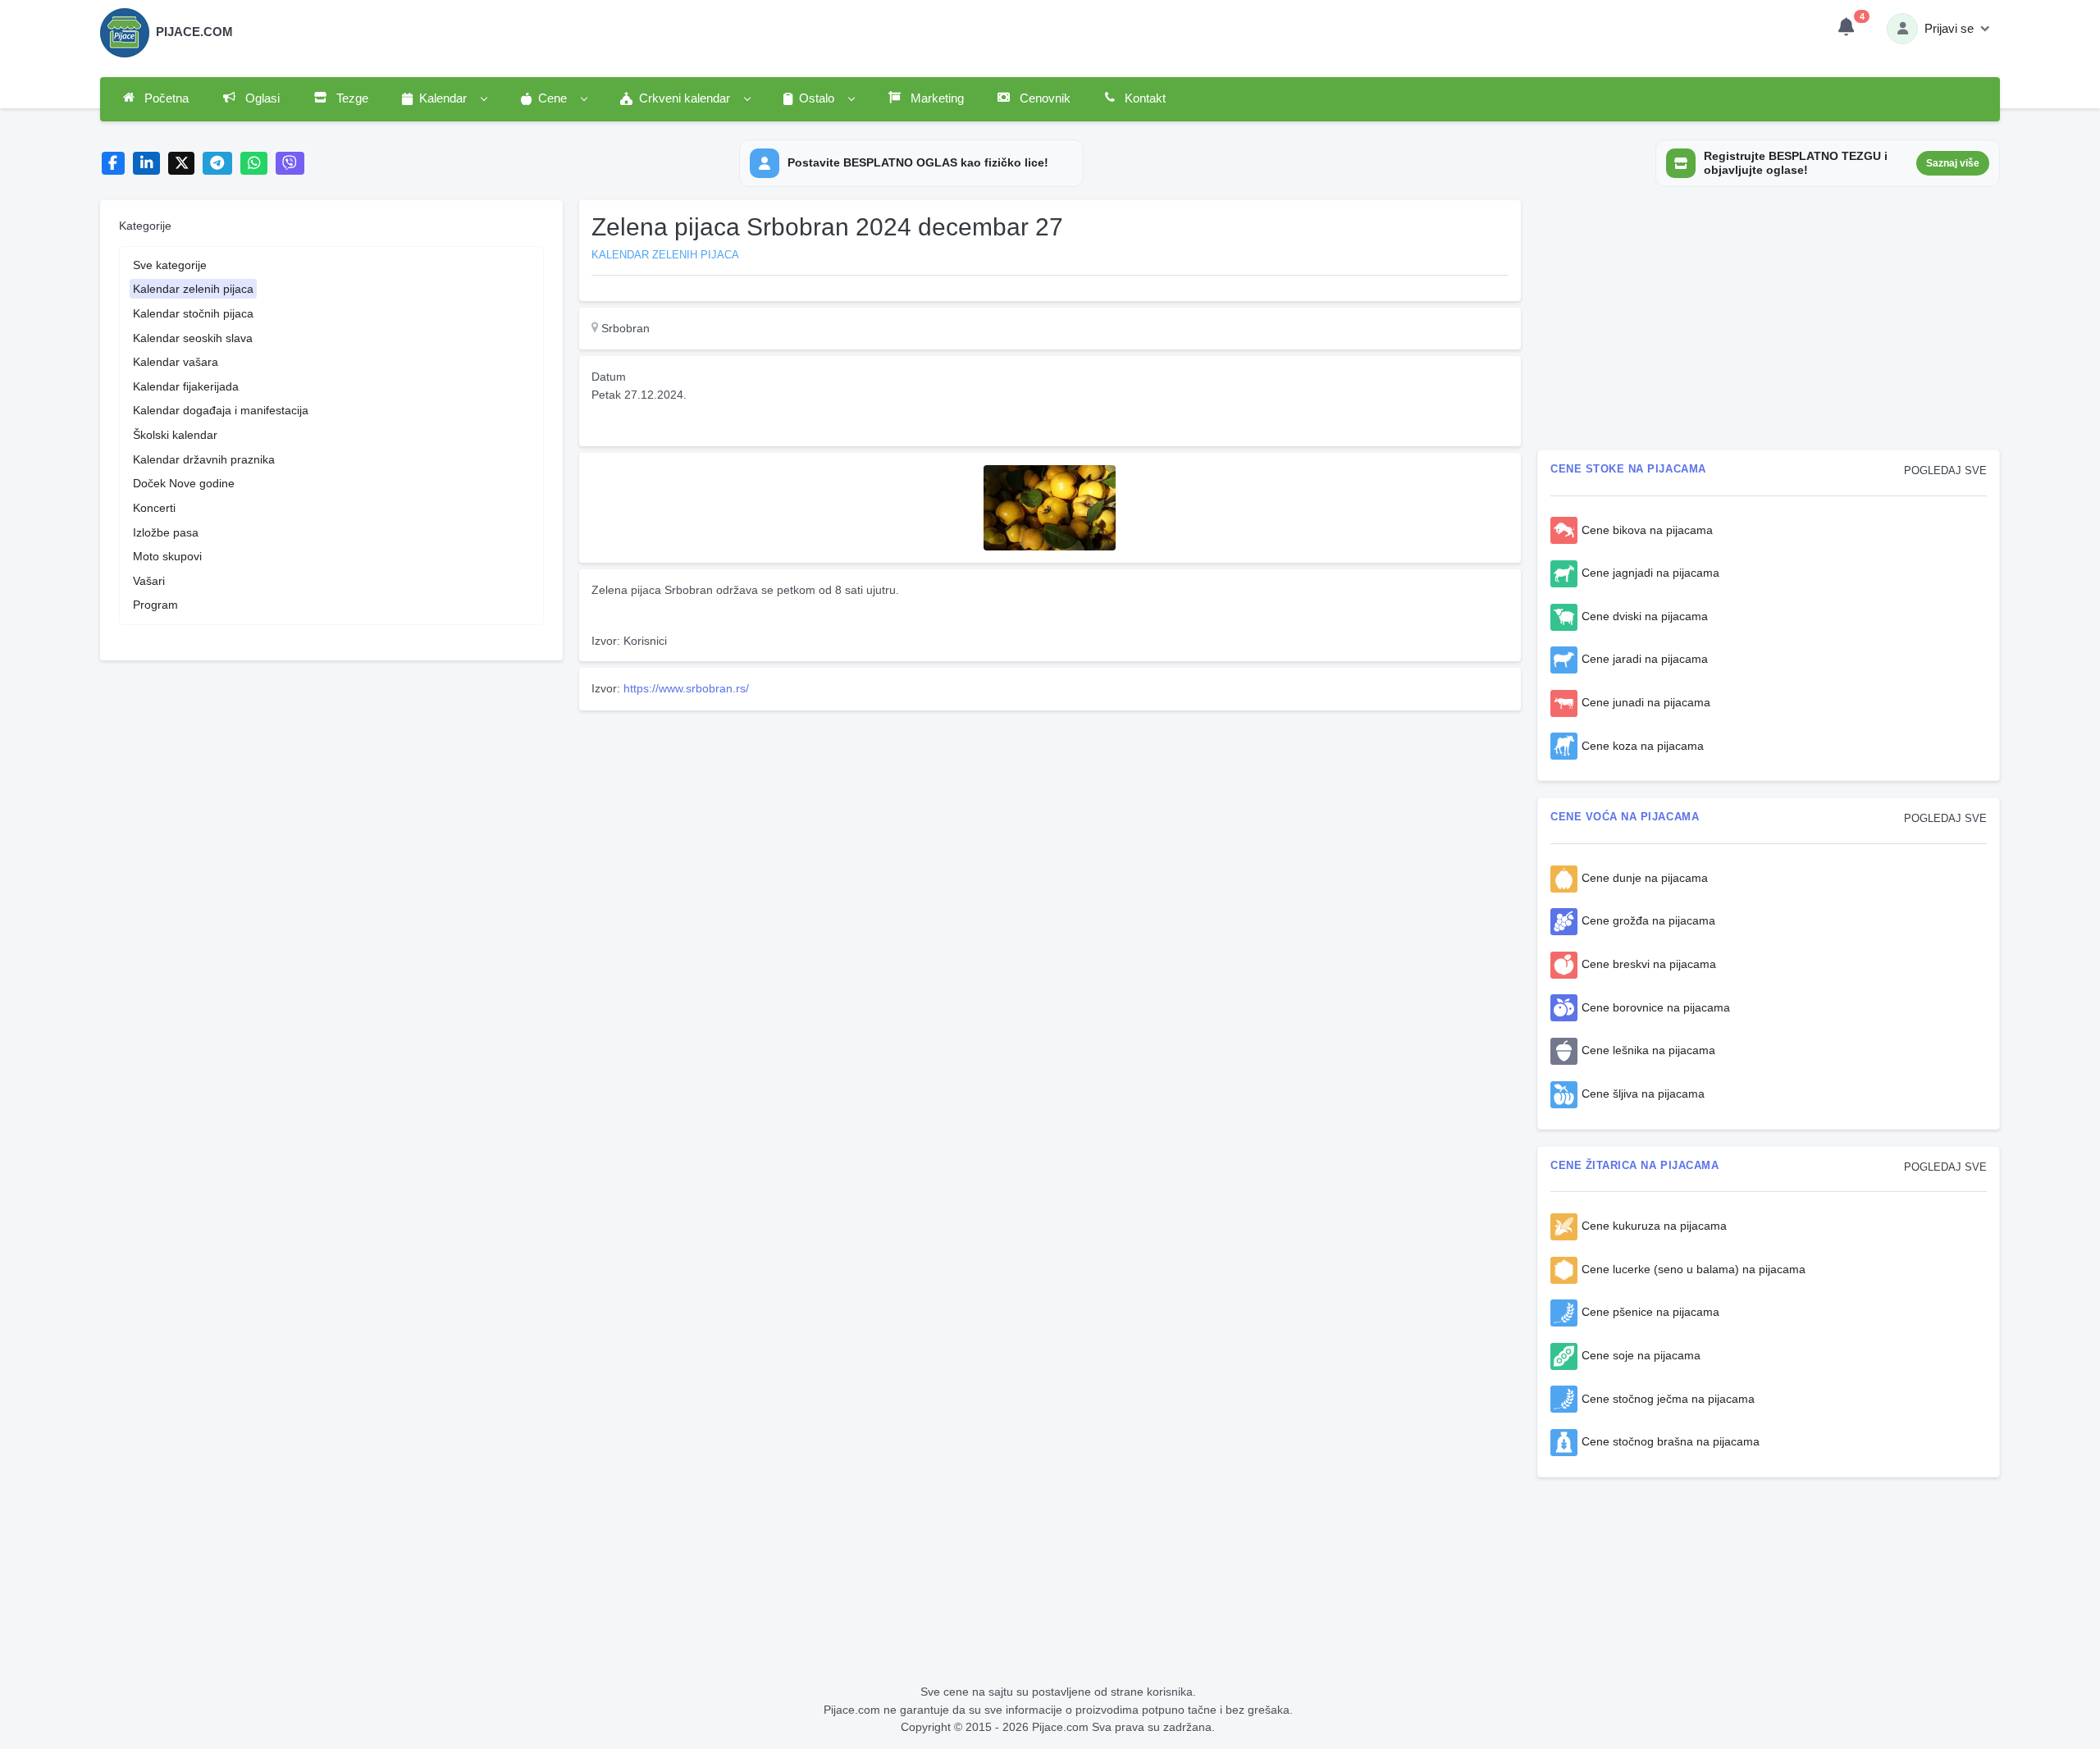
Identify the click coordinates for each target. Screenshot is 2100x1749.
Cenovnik (1043, 98)
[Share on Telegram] (217, 164)
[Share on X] (182, 164)
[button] (444, 99)
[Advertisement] (1050, 832)
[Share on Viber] (290, 164)
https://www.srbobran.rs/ (686, 688)
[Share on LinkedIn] (146, 164)
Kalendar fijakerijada (186, 386)
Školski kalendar (175, 435)
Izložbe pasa (166, 532)
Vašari (149, 581)
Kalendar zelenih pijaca (193, 289)
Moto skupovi (167, 556)
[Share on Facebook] (114, 164)
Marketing (936, 98)
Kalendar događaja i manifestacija (221, 410)
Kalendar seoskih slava (193, 338)
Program (155, 605)
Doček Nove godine (184, 483)
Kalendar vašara (176, 362)
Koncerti (154, 508)
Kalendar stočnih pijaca (193, 313)
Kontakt (1144, 98)
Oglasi (261, 98)
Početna (165, 98)
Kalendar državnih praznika (204, 459)
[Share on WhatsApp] (254, 164)
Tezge (351, 98)
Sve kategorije (170, 265)
